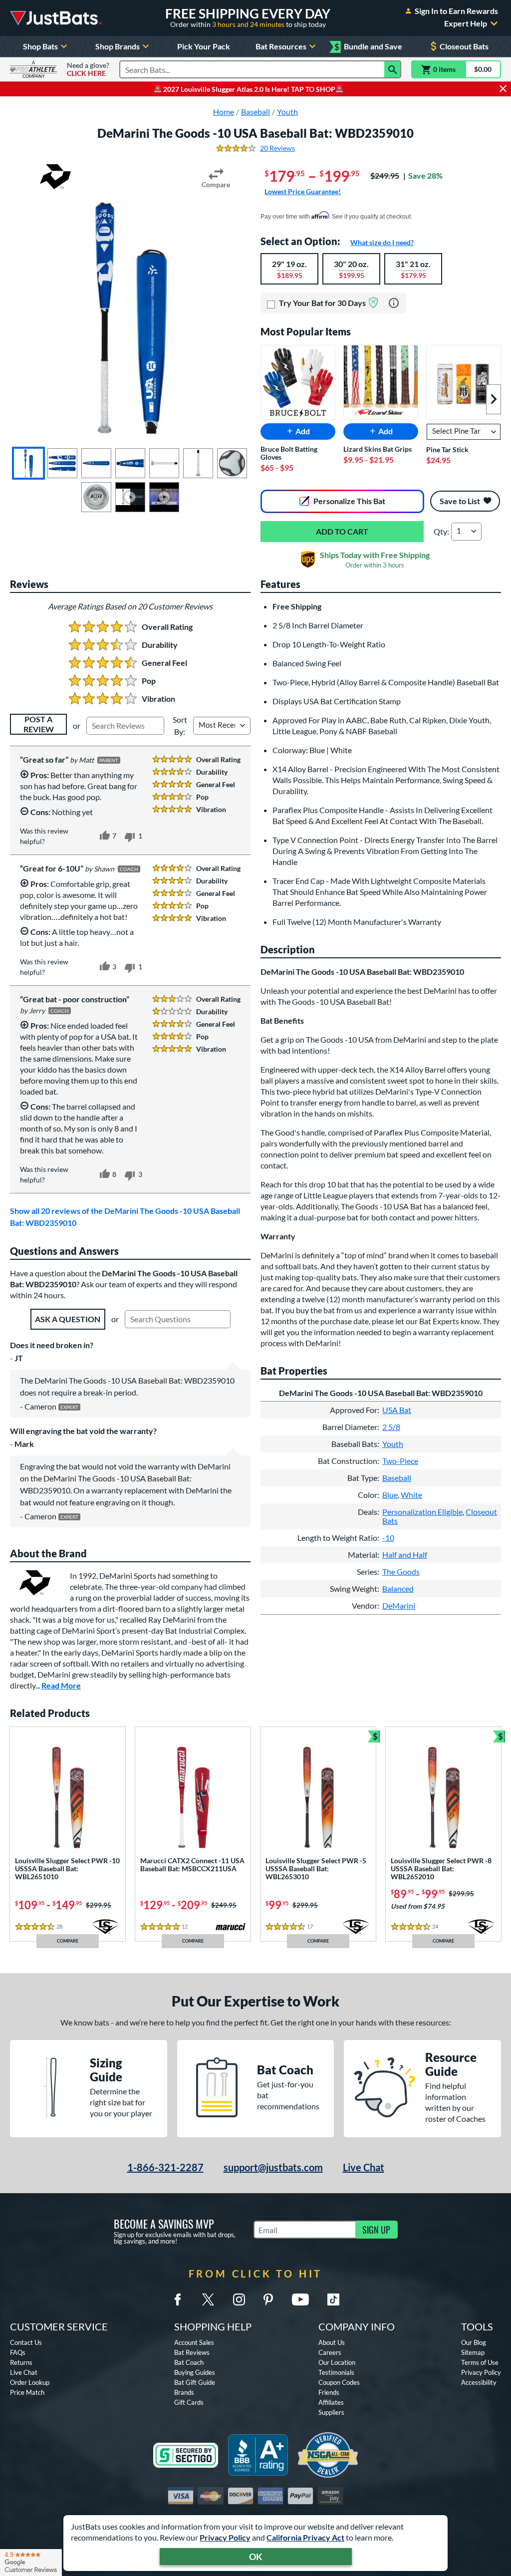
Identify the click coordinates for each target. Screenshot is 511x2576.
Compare (216, 184)
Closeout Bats (464, 46)
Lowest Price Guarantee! (303, 191)
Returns (21, 2362)
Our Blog (474, 2342)
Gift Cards (189, 2402)
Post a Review (39, 724)
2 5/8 (391, 1427)
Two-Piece (400, 1461)
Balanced (398, 1588)
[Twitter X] (208, 2299)
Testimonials (336, 2372)
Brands (184, 2392)
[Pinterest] (268, 2299)
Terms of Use (480, 2362)
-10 (388, 1538)
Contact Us (26, 2342)
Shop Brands (118, 46)
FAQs (18, 2352)
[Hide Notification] (503, 89)
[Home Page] (56, 18)
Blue (390, 1495)
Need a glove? (88, 69)
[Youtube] (300, 2299)
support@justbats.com (273, 2167)
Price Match (27, 2392)
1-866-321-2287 (165, 2167)
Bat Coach (189, 2362)
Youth (393, 1444)
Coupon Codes (339, 2382)
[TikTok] (333, 2299)
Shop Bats (40, 46)
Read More (61, 1685)
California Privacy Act (305, 2537)
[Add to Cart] (342, 532)
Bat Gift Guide (195, 2382)
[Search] (393, 69)
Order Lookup (30, 2382)
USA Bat (397, 1410)
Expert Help (466, 23)
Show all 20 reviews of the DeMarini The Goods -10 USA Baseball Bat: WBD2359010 (125, 1217)
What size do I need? (382, 242)
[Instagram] (239, 2299)
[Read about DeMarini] (55, 177)
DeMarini (399, 1605)
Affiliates (331, 2402)
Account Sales (194, 2342)
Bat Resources (281, 46)
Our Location (337, 2362)
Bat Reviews (192, 2352)
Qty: (441, 531)
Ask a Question (68, 1319)
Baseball (397, 1478)
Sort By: (180, 725)
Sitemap (473, 2352)
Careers (330, 2352)
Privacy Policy (225, 2537)
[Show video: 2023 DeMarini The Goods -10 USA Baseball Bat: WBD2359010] (130, 497)
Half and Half (405, 1555)
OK (256, 2557)
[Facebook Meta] (178, 2299)
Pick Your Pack (204, 46)
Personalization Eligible (422, 1512)
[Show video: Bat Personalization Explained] (164, 497)
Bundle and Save (368, 47)
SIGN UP (376, 2230)
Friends (329, 2392)
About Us (332, 2342)
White (411, 1495)
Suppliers (331, 2412)
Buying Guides (195, 2372)
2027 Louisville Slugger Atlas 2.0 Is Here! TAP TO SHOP (249, 89)
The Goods (401, 1572)
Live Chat (364, 2167)
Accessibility (479, 2382)
